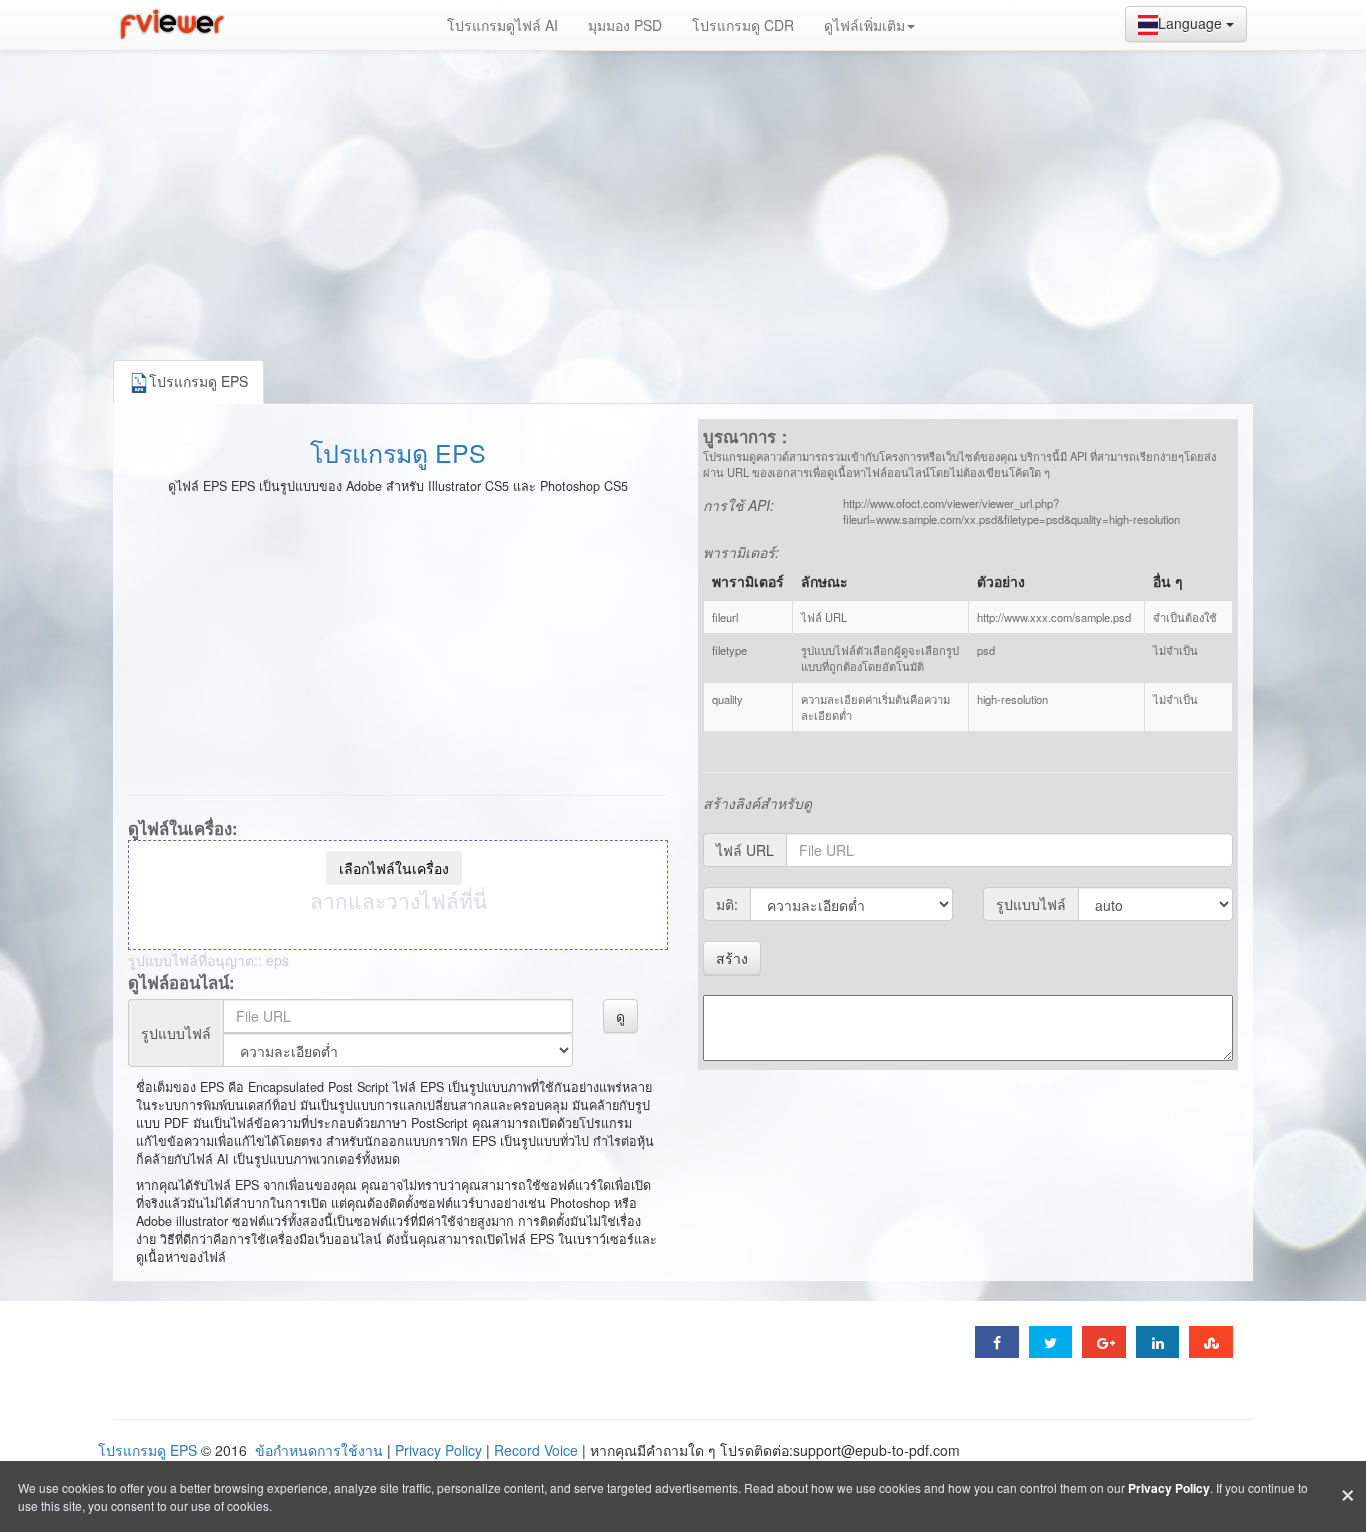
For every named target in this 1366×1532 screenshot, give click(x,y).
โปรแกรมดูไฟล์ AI (502, 25)
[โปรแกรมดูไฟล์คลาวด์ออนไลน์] (170, 25)
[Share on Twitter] (1051, 1342)
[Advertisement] (683, 200)
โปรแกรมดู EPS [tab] (198, 381)
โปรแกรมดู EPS (398, 452)
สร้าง (732, 958)
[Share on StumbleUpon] (1211, 1342)
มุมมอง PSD (625, 25)
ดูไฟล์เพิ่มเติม (864, 25)
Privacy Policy (438, 1450)
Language (1192, 23)
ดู (620, 1016)
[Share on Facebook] (997, 1342)
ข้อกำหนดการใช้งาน (319, 1450)
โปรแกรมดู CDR (743, 25)
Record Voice (536, 1450)
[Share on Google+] (1104, 1342)
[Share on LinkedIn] (1158, 1342)
